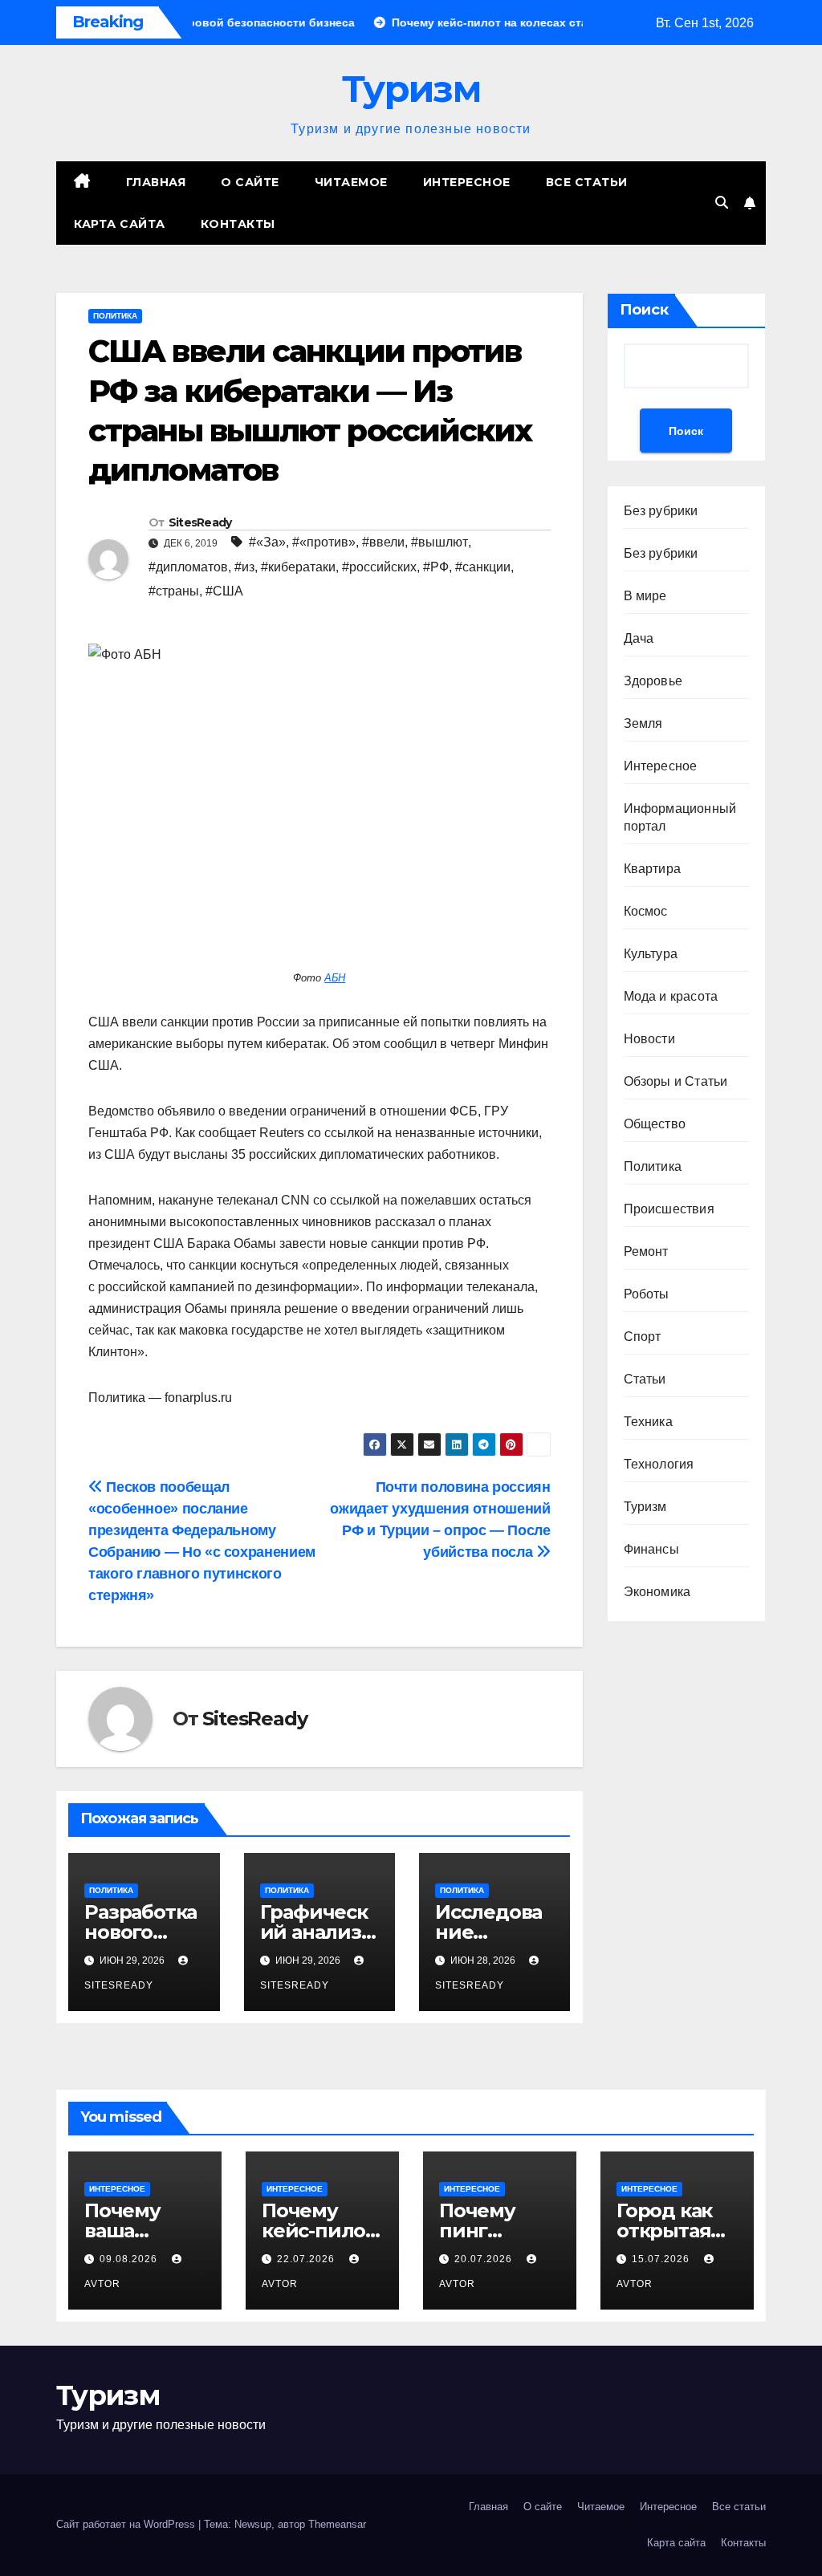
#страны (174, 591)
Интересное (467, 182)
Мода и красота (671, 996)
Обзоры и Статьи (676, 1081)
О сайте (250, 182)
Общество (655, 1124)
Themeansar (337, 2524)
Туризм (411, 89)
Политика (115, 316)
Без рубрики (661, 511)
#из (244, 567)
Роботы (647, 1294)
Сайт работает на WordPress (127, 2524)
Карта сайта (120, 224)
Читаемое (351, 182)
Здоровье (653, 681)
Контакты (238, 224)
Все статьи (587, 182)
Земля (643, 723)
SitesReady (200, 522)
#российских (379, 567)
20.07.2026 (485, 2259)
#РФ (436, 567)
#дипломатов (188, 567)
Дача (639, 638)
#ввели (383, 542)
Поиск (644, 310)
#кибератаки (298, 567)
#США (224, 591)
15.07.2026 (662, 2259)
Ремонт (646, 1251)
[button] (722, 203)
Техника (648, 1422)
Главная (156, 182)
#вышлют (439, 542)
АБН (335, 978)
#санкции (483, 567)
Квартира (653, 869)
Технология (659, 1464)
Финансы (651, 1549)
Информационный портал (680, 817)
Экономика (657, 1592)
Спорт (643, 1337)
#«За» (267, 542)
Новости (649, 1039)
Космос (646, 911)
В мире (645, 596)
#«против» (324, 542)
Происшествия (669, 1209)
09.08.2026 (130, 2259)
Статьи (645, 1379)
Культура (651, 954)
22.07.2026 (307, 2259)
